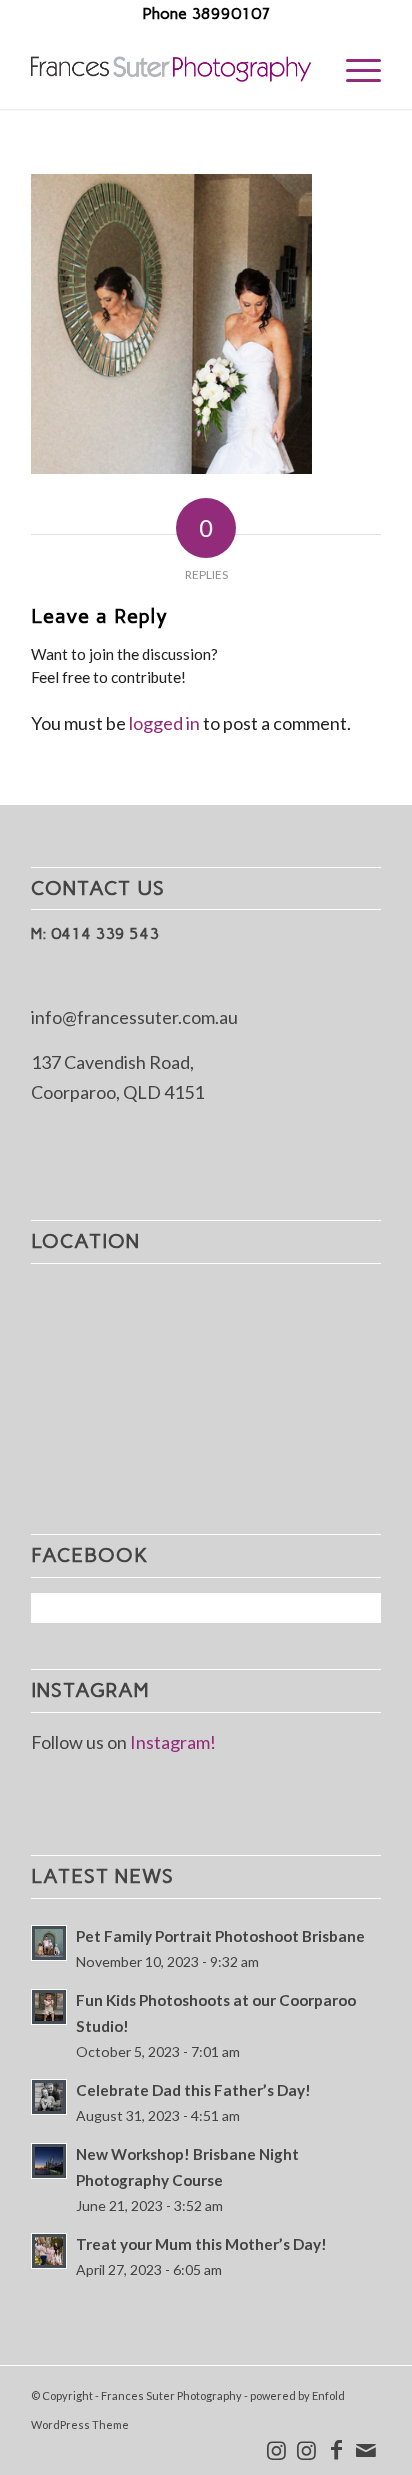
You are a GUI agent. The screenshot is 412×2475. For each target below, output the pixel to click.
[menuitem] (353, 69)
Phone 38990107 (206, 13)
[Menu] (353, 69)
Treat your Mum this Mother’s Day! (201, 2244)
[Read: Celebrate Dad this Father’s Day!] (49, 2097)
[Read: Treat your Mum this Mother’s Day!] (49, 2251)
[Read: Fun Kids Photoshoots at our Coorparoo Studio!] (49, 2007)
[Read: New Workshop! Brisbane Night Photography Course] (49, 2161)
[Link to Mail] (366, 2450)
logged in (164, 723)
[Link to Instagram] (276, 2450)
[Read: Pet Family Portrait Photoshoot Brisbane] (49, 1943)
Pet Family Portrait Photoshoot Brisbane (220, 1936)
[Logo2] (171, 69)
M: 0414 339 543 (95, 933)
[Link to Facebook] (336, 2450)
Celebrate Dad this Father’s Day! (193, 2090)
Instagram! (173, 1742)
